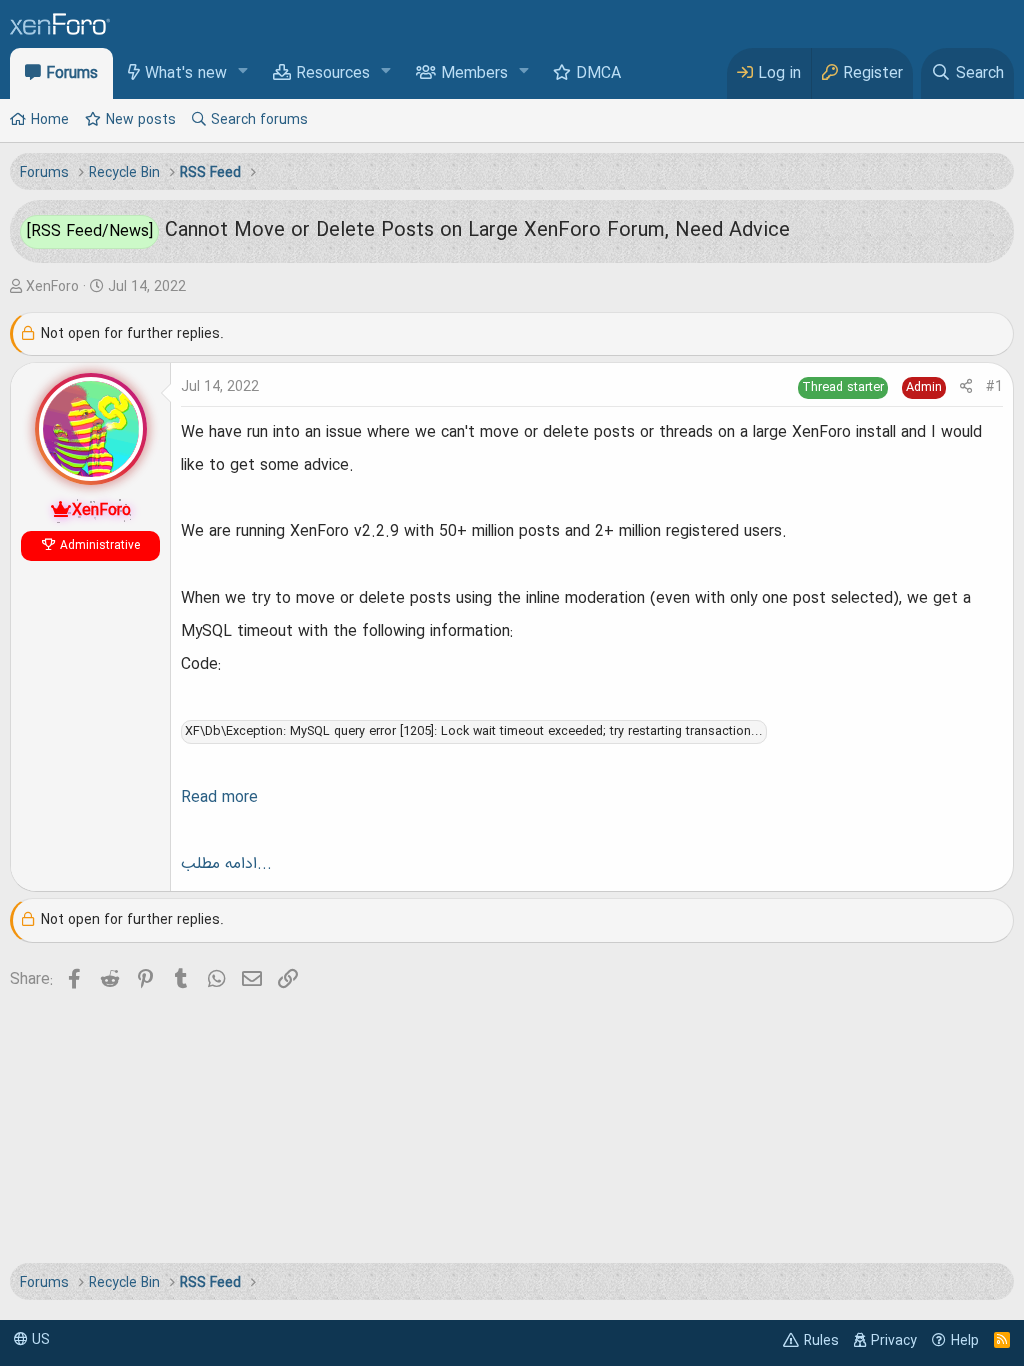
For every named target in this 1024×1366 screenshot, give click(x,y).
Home (50, 120)
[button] (243, 72)
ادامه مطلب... (226, 864)
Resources (333, 74)
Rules (821, 1341)
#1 (994, 387)
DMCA (598, 74)
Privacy (894, 1341)
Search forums (259, 120)
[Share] (966, 387)
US (39, 1340)
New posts (141, 120)
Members (474, 74)
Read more (219, 798)
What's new (186, 74)
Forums (72, 74)
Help (965, 1341)
